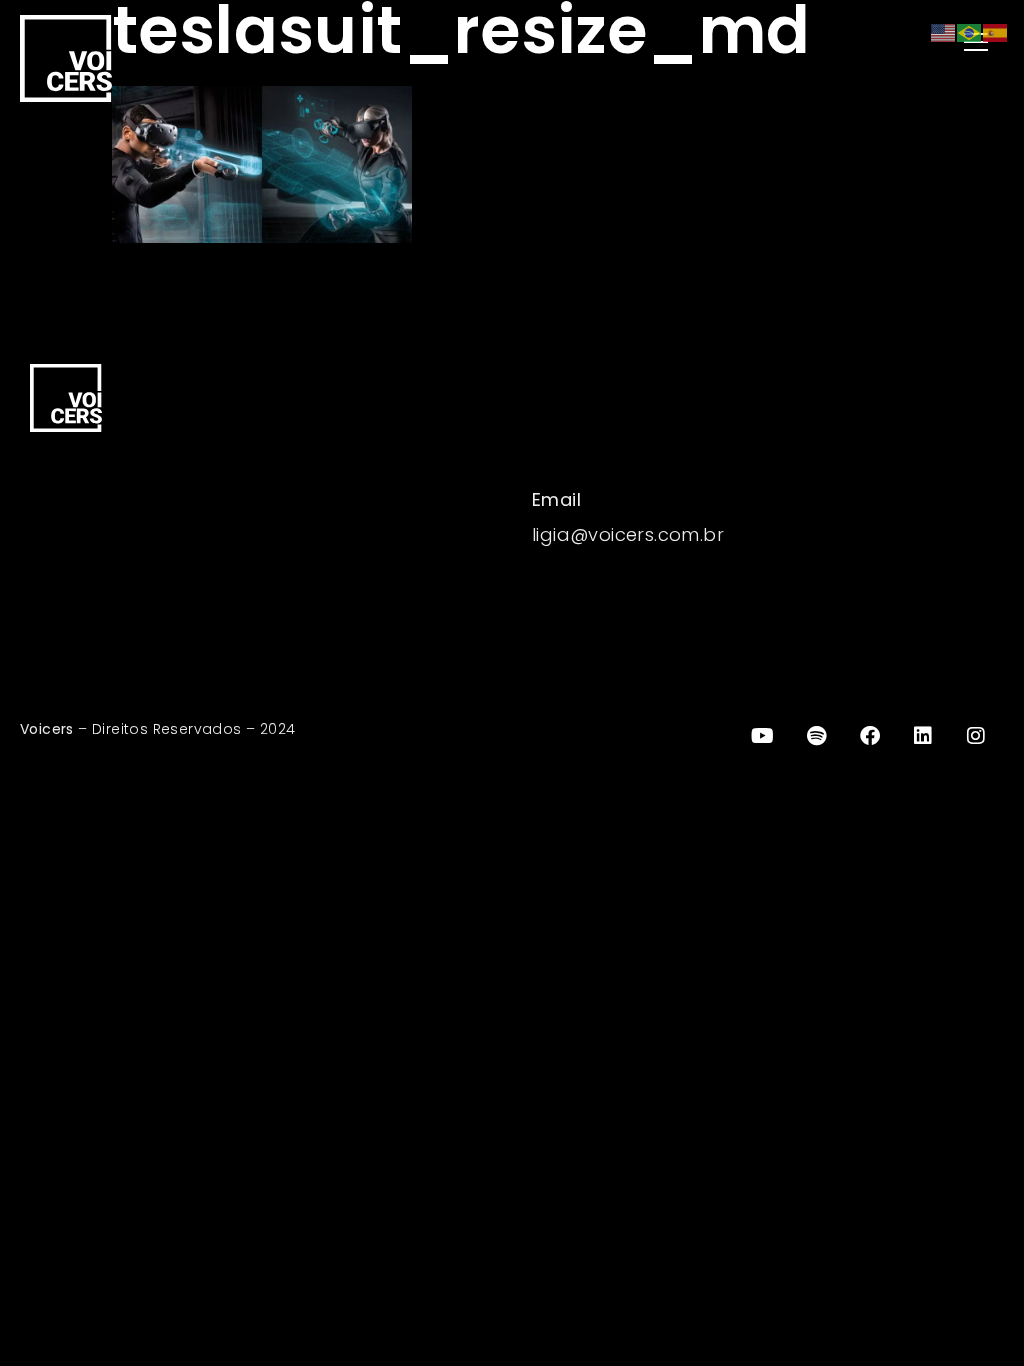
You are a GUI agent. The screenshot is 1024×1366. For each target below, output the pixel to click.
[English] (944, 31)
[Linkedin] (923, 736)
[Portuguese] (970, 31)
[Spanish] (996, 31)
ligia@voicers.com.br (628, 534)
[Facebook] (870, 736)
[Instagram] (977, 736)
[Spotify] (816, 736)
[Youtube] (763, 736)
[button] (763, 43)
